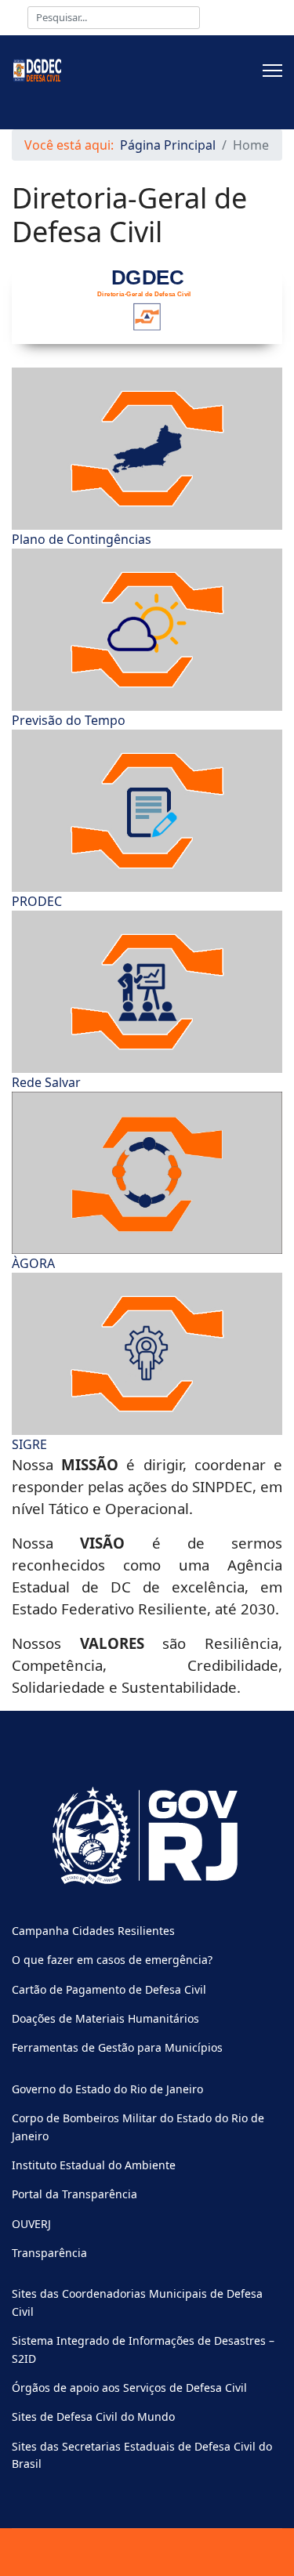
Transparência (49, 2253)
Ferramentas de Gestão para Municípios (117, 2047)
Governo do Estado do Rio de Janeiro (107, 2089)
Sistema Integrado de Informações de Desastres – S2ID (143, 2349)
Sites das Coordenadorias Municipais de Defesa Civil (137, 2302)
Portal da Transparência (74, 2194)
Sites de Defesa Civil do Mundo (93, 2417)
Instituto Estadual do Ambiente (94, 2165)
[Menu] (272, 71)
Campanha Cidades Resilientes (93, 1931)
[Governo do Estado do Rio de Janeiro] (147, 1836)
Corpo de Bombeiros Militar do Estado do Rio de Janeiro (138, 2127)
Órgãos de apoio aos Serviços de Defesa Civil (129, 2388)
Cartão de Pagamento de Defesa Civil (109, 1989)
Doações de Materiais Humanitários (105, 2018)
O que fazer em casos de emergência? (112, 1960)
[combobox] (114, 18)
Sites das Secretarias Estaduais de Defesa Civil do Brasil (142, 2455)
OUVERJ (31, 2224)
